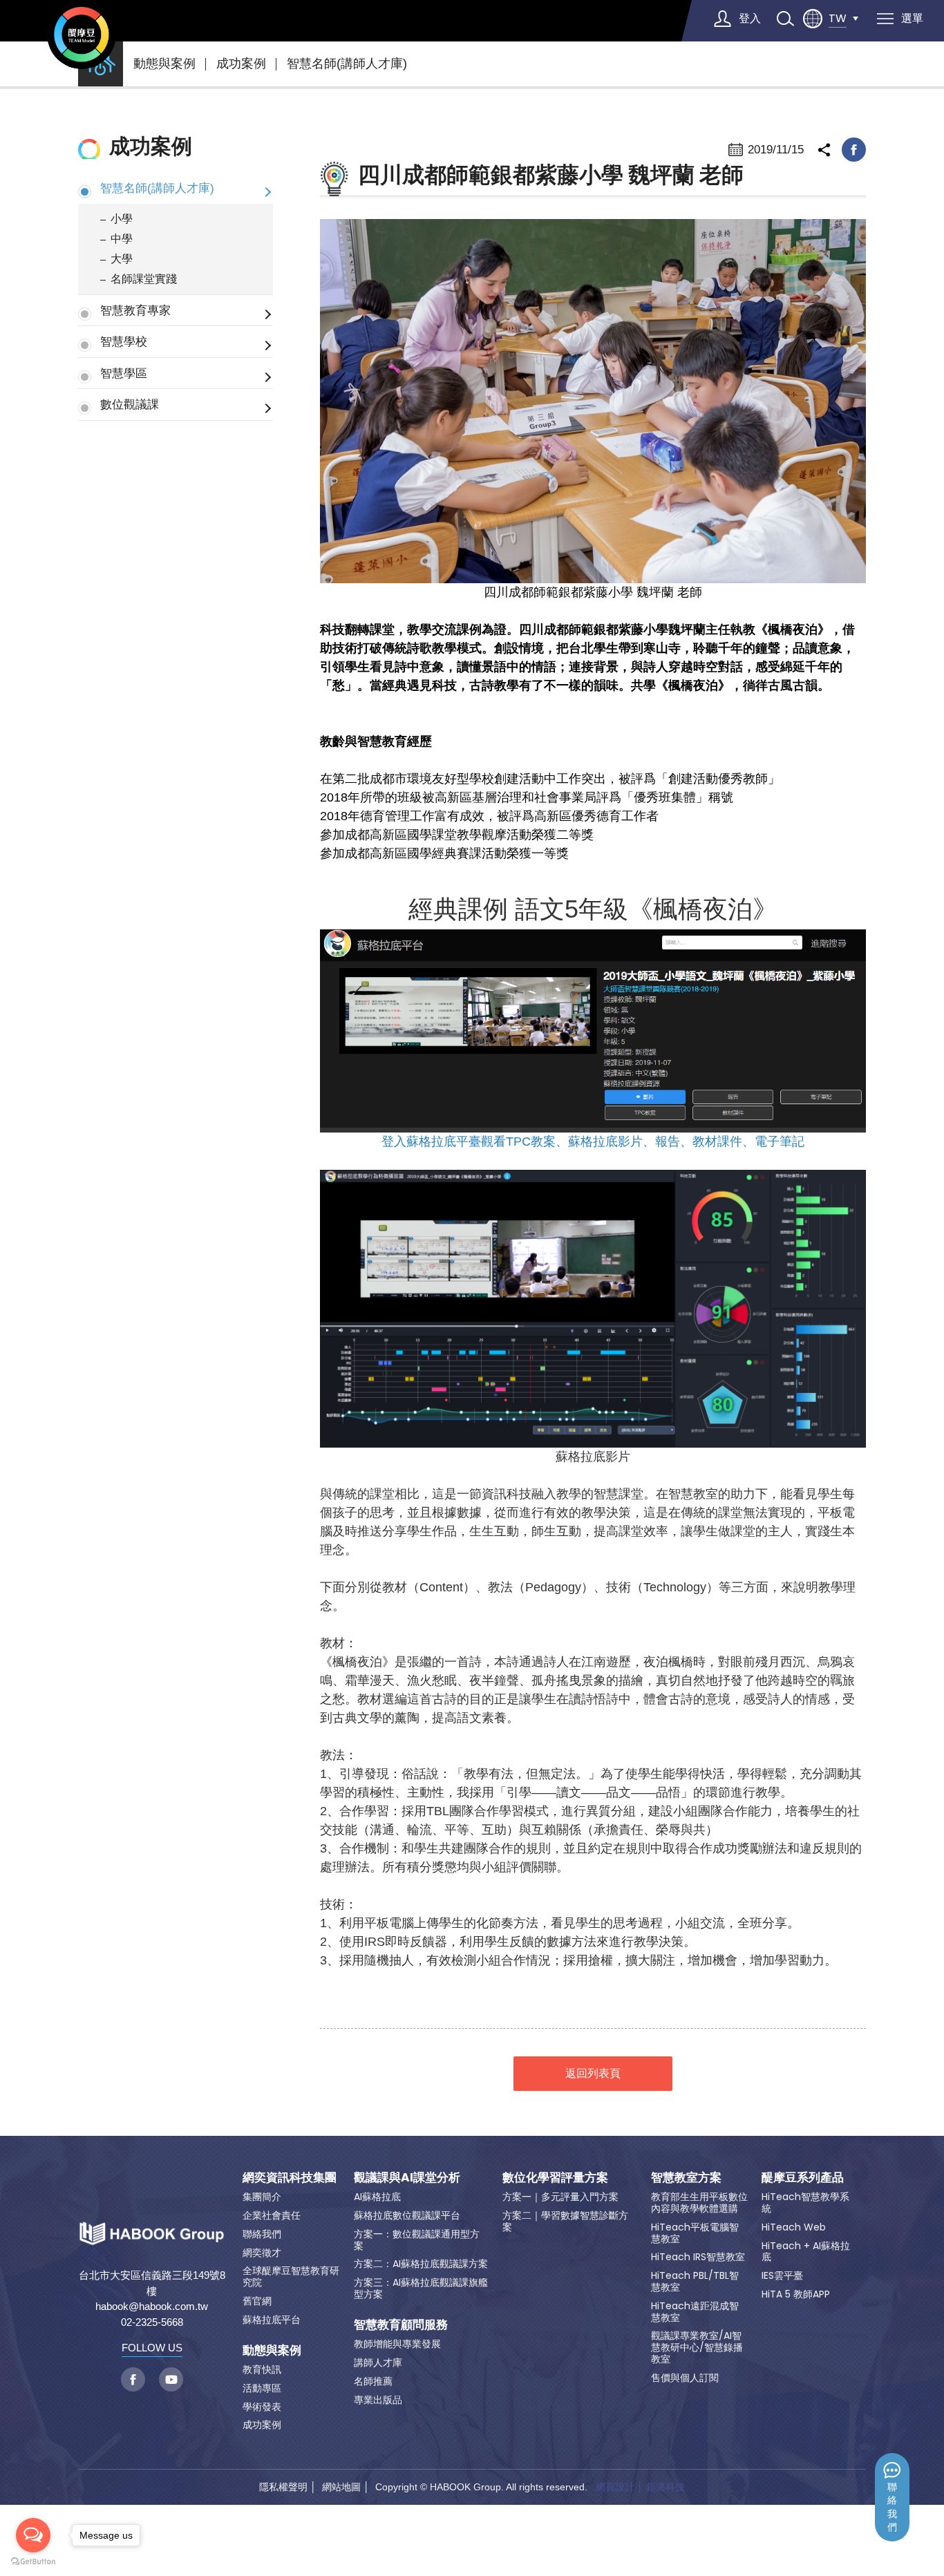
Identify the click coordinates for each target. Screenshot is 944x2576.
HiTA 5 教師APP (796, 2294)
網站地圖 (341, 2487)
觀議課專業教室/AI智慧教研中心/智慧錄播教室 (697, 2347)
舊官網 (257, 2301)
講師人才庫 (378, 2362)
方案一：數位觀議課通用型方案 (417, 2240)
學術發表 (262, 2407)
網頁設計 (615, 2487)
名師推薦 (373, 2381)
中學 (122, 239)
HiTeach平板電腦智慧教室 (695, 2233)
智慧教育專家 (135, 310)
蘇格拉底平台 (272, 2320)
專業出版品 (378, 2400)
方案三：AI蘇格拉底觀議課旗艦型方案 (421, 2288)
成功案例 (241, 64)
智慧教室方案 (686, 2177)
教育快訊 (262, 2369)
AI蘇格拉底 (377, 2197)
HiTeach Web (794, 2227)
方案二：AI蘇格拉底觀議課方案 (421, 2264)
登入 (750, 18)
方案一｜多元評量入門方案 (560, 2197)
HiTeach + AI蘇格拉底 (806, 2252)
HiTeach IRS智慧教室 (698, 2257)
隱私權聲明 (283, 2487)
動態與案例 (164, 64)
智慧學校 (124, 341)
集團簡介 (262, 2197)
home (101, 64)
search (785, 19)
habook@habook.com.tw (152, 2306)
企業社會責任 (272, 2215)
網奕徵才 (262, 2253)
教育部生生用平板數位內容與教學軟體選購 (699, 2203)
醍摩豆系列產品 (803, 2177)
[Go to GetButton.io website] (33, 2562)
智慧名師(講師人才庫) (347, 64)
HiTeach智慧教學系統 (805, 2203)
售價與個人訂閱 (685, 2378)
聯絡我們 (892, 2507)
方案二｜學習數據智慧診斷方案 (565, 2221)
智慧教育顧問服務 (401, 2324)
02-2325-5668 (152, 2322)
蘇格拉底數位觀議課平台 (407, 2215)
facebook (854, 150)
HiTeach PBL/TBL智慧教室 (695, 2281)
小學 (122, 219)
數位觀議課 (130, 404)
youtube (171, 2379)
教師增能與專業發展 (397, 2344)
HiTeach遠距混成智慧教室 (695, 2312)
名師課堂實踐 (144, 279)
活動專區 (262, 2388)
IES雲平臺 (782, 2275)
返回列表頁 (593, 2073)
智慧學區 (124, 373)
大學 (122, 259)
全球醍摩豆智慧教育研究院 (291, 2276)
